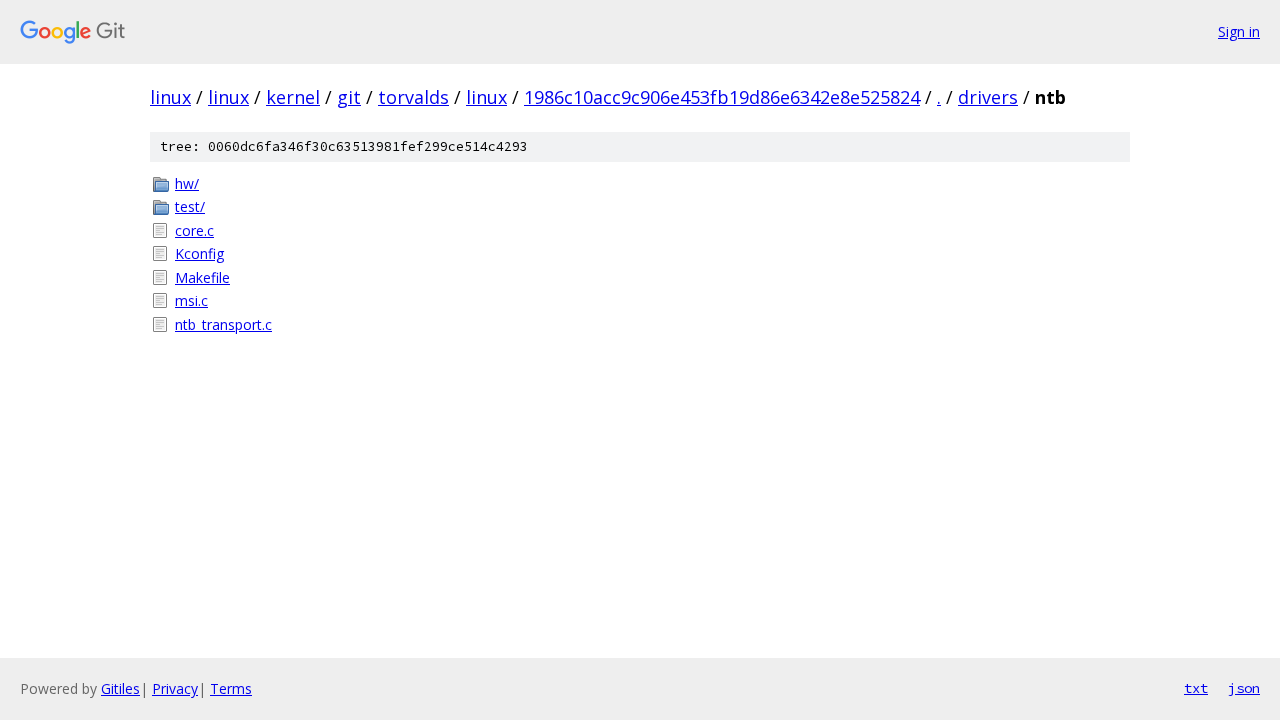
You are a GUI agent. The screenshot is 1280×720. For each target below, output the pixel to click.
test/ (190, 206)
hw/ (187, 183)
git (349, 97)
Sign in (1239, 31)
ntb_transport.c (223, 324)
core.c (194, 230)
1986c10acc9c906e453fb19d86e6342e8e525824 (722, 97)
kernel (293, 97)
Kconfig (199, 253)
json (1244, 688)
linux (170, 97)
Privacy (175, 688)
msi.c (191, 300)
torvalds (413, 97)
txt (1196, 688)
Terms (231, 688)
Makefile (202, 277)
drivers (988, 97)
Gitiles (120, 688)
